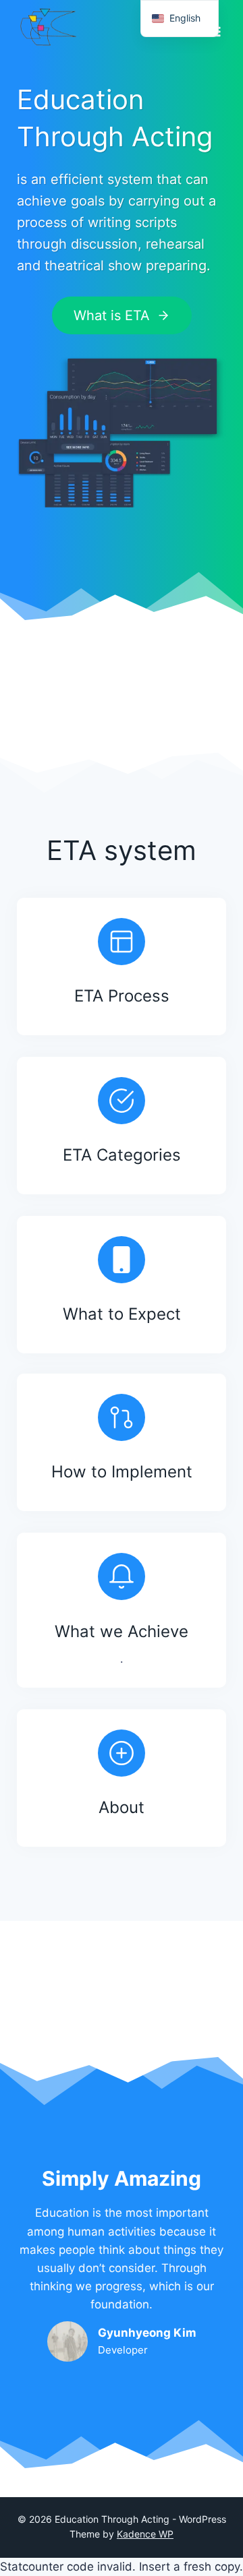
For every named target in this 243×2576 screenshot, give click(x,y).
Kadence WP (145, 2534)
